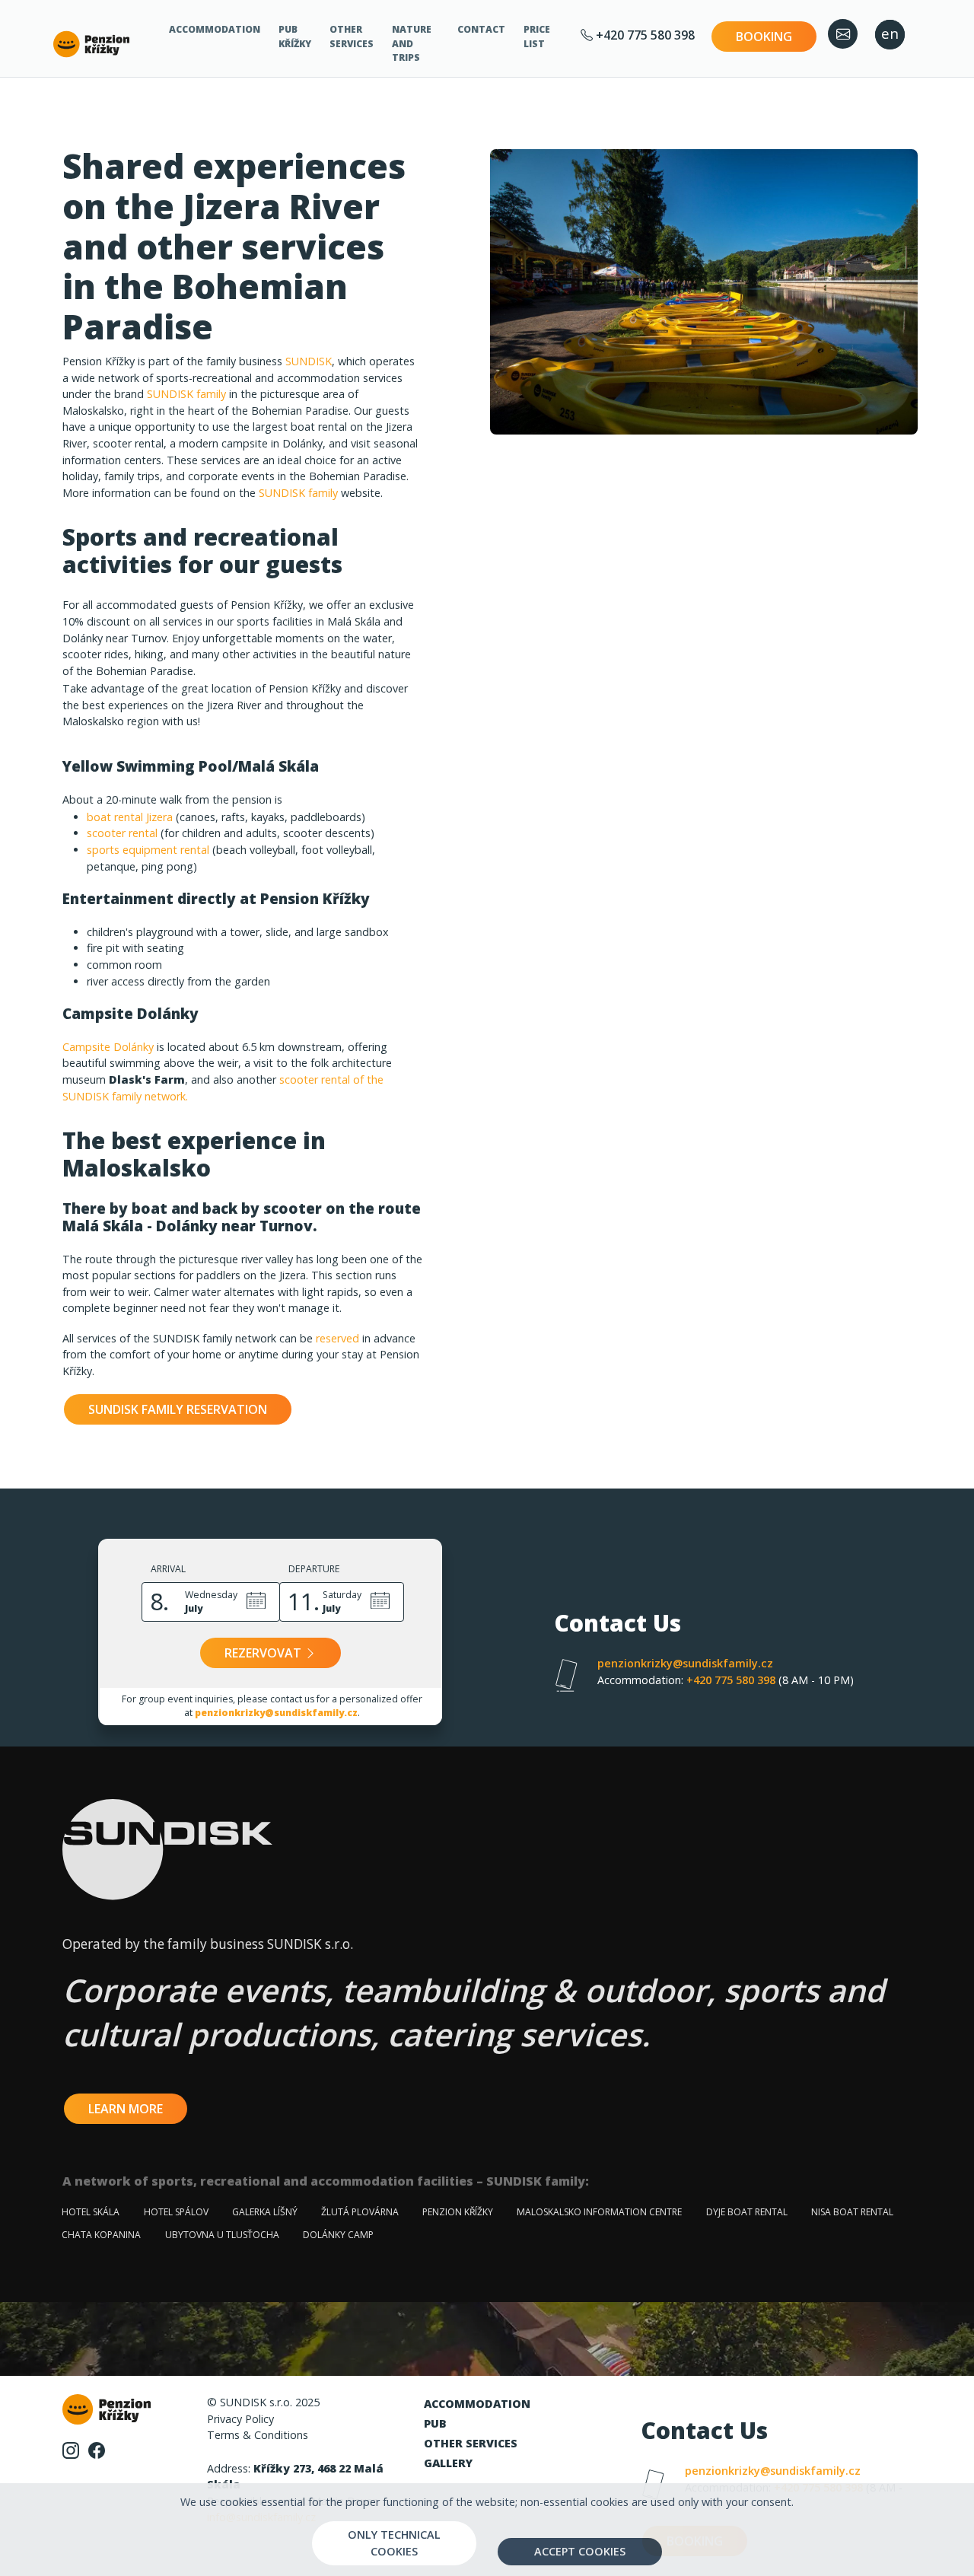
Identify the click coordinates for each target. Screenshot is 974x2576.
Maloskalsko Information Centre (599, 2212)
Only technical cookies (394, 2543)
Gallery (448, 2463)
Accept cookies (580, 2551)
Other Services (352, 36)
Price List (537, 36)
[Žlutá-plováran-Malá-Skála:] (704, 292)
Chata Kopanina (101, 2235)
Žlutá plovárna (360, 2212)
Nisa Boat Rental (852, 2212)
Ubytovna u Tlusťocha (222, 2235)
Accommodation (215, 29)
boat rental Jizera (130, 817)
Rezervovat (264, 1653)
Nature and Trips (412, 43)
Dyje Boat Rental (747, 2212)
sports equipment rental (150, 850)
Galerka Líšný (265, 2212)
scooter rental (122, 833)
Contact (481, 29)
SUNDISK (309, 361)
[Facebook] (97, 2449)
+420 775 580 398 (644, 35)
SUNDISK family (186, 394)
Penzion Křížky (458, 2212)
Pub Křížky (295, 36)
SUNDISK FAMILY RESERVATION (178, 1409)
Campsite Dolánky (108, 1047)
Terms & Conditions (258, 2435)
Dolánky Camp (338, 2235)
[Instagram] (72, 2449)
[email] (843, 34)
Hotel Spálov (176, 2212)
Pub (435, 2423)
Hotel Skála (91, 2212)
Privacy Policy (240, 2419)
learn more (126, 2109)
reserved (337, 1338)
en (890, 33)
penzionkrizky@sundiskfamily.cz (276, 1713)
